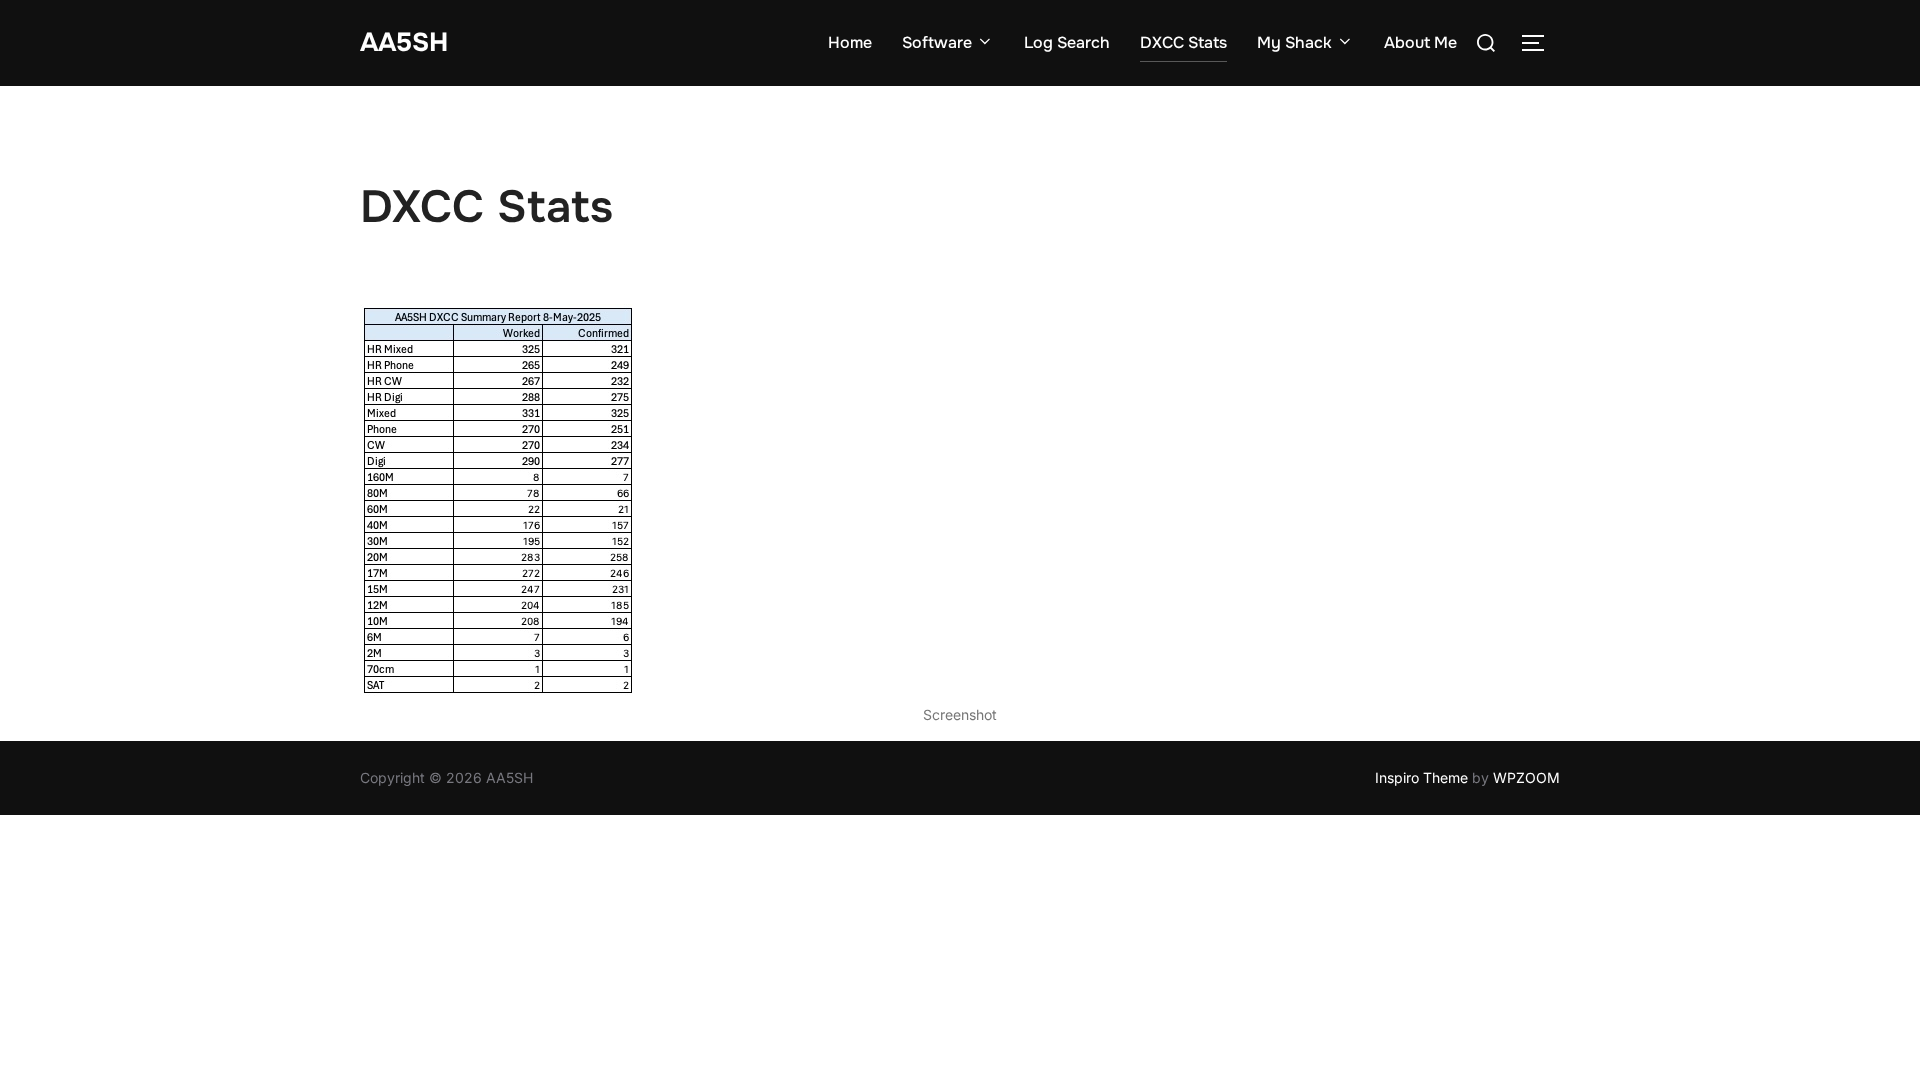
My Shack (1294, 42)
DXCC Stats (1183, 42)
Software (937, 42)
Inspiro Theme (1421, 777)
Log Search (1067, 42)
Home (850, 42)
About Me (1420, 42)
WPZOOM (1526, 777)
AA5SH (404, 42)
